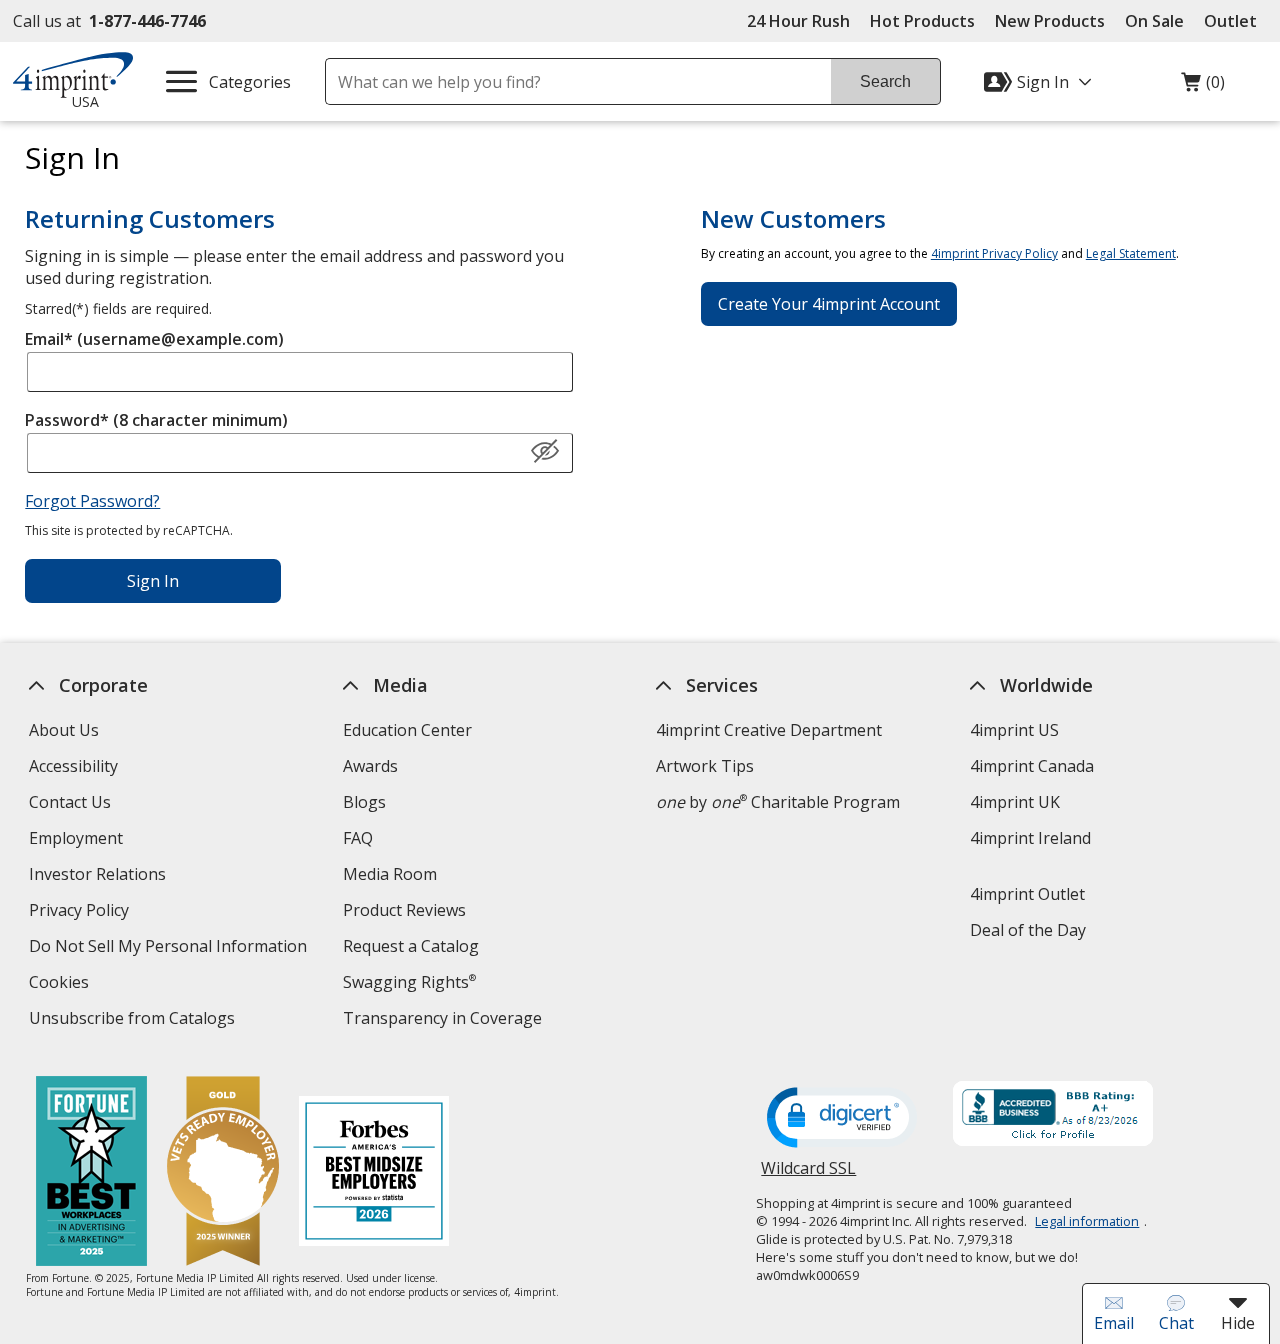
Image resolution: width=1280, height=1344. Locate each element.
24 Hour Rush (798, 21)
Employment (76, 838)
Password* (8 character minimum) (156, 420)
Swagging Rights (409, 982)
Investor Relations (100, 876)
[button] (545, 452)
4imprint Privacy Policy (994, 253)
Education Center (407, 730)
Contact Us (70, 802)
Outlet (1235, 21)
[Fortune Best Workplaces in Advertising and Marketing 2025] (90, 1173)
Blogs (364, 802)
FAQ (358, 838)
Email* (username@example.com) (154, 339)
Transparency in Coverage (445, 1020)
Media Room (390, 874)
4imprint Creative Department (769, 730)
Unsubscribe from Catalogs (134, 1020)
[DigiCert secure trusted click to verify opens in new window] (842, 1119)
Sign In (153, 581)
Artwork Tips (705, 766)
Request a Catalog (411, 946)
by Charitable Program (778, 802)
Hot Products (922, 21)
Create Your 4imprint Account (829, 304)
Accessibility (73, 766)
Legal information (1087, 1221)
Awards (370, 766)
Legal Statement (1131, 253)
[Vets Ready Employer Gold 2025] (222, 1173)
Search (885, 81)
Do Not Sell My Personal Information (170, 948)
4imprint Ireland (1030, 838)
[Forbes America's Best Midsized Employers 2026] (373, 1173)
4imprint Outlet (1027, 894)
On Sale (1154, 21)
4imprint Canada (1032, 766)
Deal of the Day (1028, 930)
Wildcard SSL (808, 1175)
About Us (64, 730)
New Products (1050, 21)
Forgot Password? (92, 501)
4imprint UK (1015, 802)
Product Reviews (404, 910)
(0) (1203, 87)
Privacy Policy (81, 912)
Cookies (61, 984)
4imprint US (1014, 730)
